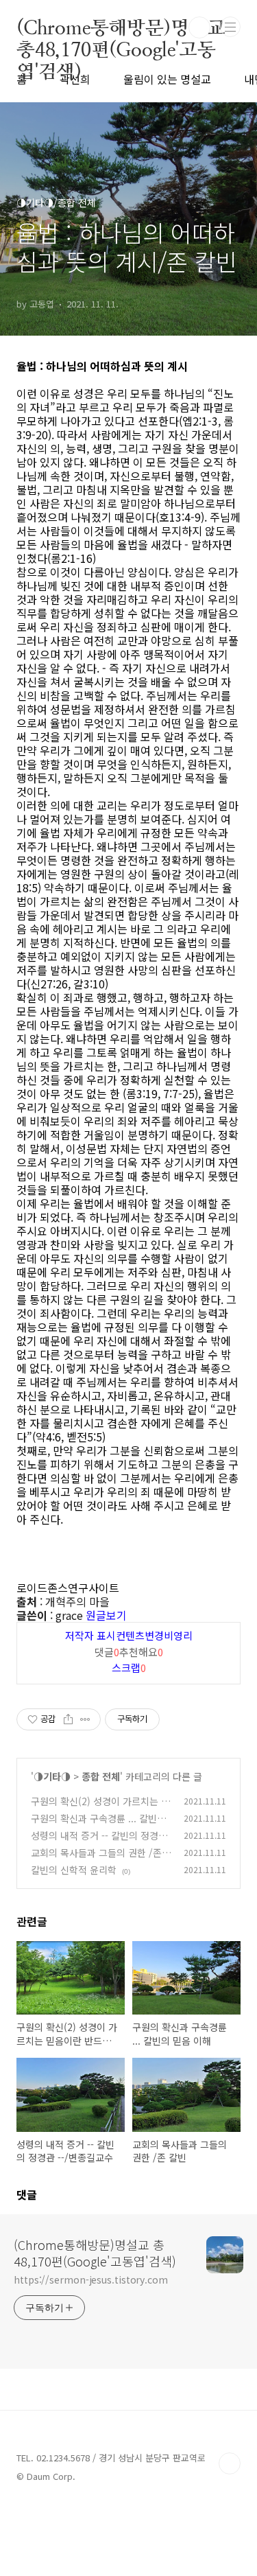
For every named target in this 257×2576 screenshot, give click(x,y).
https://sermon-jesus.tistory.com (91, 2279)
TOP (230, 2463)
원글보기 (106, 1615)
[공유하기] (68, 1719)
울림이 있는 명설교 (167, 79)
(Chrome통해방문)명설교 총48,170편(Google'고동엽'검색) (121, 27)
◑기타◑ (52, 1776)
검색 (199, 27)
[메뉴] (230, 27)
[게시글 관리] (85, 1719)
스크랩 (129, 1668)
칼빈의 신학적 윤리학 (74, 1870)
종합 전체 (101, 1776)
